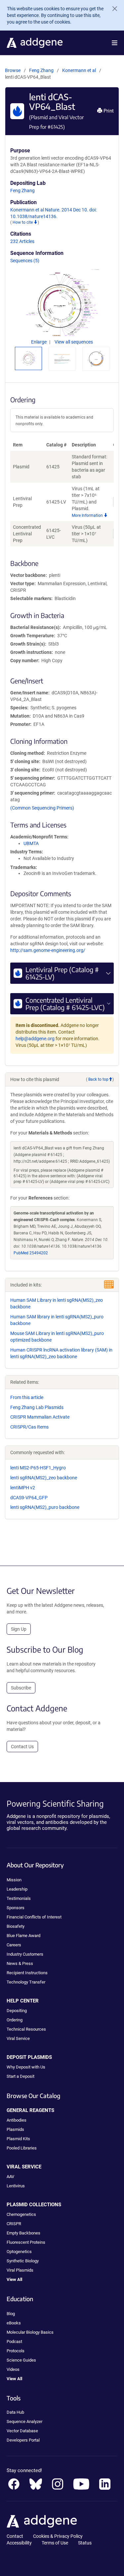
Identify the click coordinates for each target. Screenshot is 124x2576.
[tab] (28, 358)
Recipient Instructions (27, 1973)
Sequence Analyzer (24, 2421)
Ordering (15, 2020)
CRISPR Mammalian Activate (40, 1417)
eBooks (14, 2323)
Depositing (17, 2011)
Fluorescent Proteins (26, 2242)
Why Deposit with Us (26, 2067)
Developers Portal (23, 2440)
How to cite (23, 222)
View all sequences (74, 342)
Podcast (14, 2342)
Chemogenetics (21, 2214)
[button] (115, 43)
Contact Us (22, 1747)
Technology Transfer (26, 1982)
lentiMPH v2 (23, 1488)
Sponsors (16, 1908)
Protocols (16, 2351)
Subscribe (21, 1688)
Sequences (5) (25, 261)
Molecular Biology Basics (30, 2332)
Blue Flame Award (23, 1936)
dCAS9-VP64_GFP (29, 1498)
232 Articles (22, 241)
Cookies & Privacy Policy (58, 2536)
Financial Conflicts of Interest (34, 1917)
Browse (13, 70)
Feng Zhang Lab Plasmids (37, 1407)
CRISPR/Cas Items (29, 1427)
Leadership (17, 1889)
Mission (14, 1880)
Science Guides (21, 2360)
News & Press (20, 1963)
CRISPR (14, 2224)
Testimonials (19, 1898)
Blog (11, 2314)
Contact (15, 2536)
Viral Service (18, 2038)
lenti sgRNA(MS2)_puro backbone (45, 1507)
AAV (10, 2177)
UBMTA (31, 843)
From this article (27, 1397)
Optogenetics (19, 2252)
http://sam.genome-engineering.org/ (48, 950)
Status (85, 2543)
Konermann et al (80, 70)
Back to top (98, 1079)
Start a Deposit (21, 2076)
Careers (14, 1945)
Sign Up (19, 1629)
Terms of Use (55, 2543)
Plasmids (15, 2129)
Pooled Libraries (22, 2148)
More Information (88, 515)
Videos (13, 2369)
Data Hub (15, 2412)
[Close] (112, 9)
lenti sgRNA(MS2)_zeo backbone (44, 1478)
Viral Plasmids (20, 2270)
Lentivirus (16, 2186)
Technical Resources (26, 2029)
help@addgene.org (35, 1039)
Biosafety (16, 1926)
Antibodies (17, 2120)
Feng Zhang (41, 70)
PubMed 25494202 (31, 1253)
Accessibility (19, 2543)
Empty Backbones (23, 2233)
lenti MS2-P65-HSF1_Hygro (38, 1468)
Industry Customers (25, 1954)
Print (108, 111)
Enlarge (39, 342)
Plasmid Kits (18, 2139)
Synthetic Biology (23, 2261)
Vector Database (22, 2431)
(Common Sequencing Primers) (42, 808)
